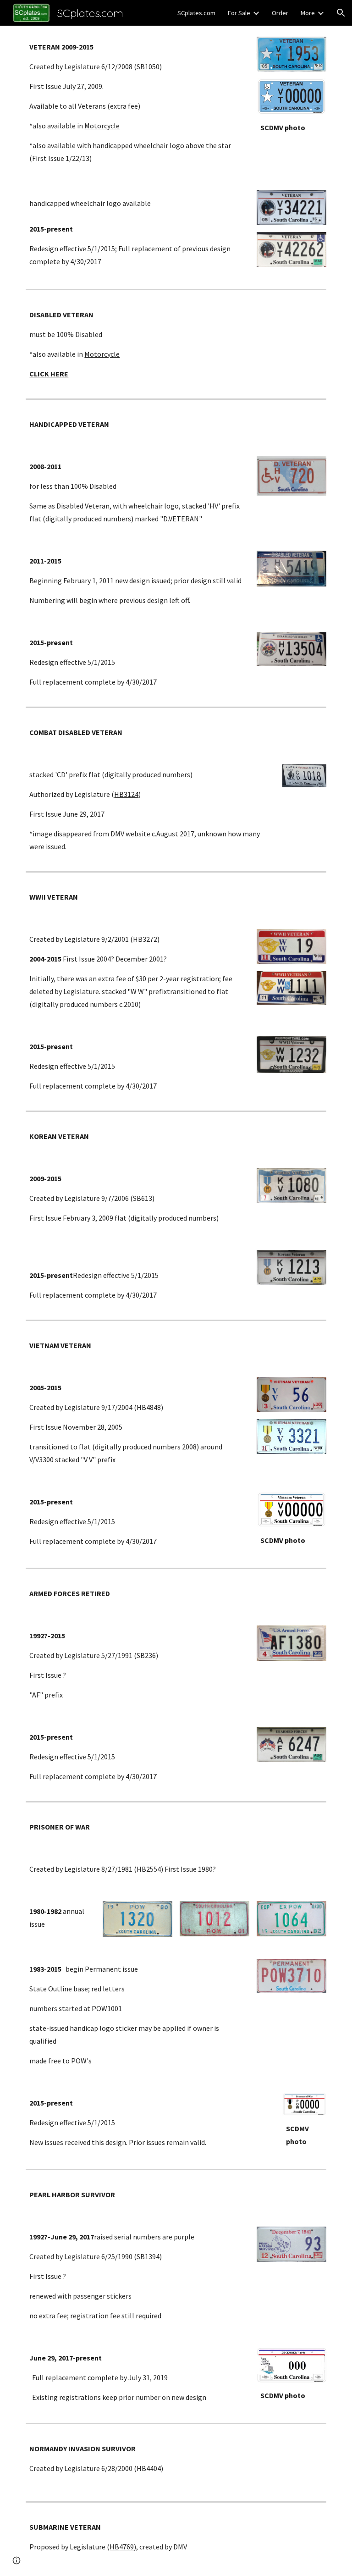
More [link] (308, 13)
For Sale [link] (239, 13)
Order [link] (280, 13)
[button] (341, 13)
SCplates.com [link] (196, 13)
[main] (137, 102)
